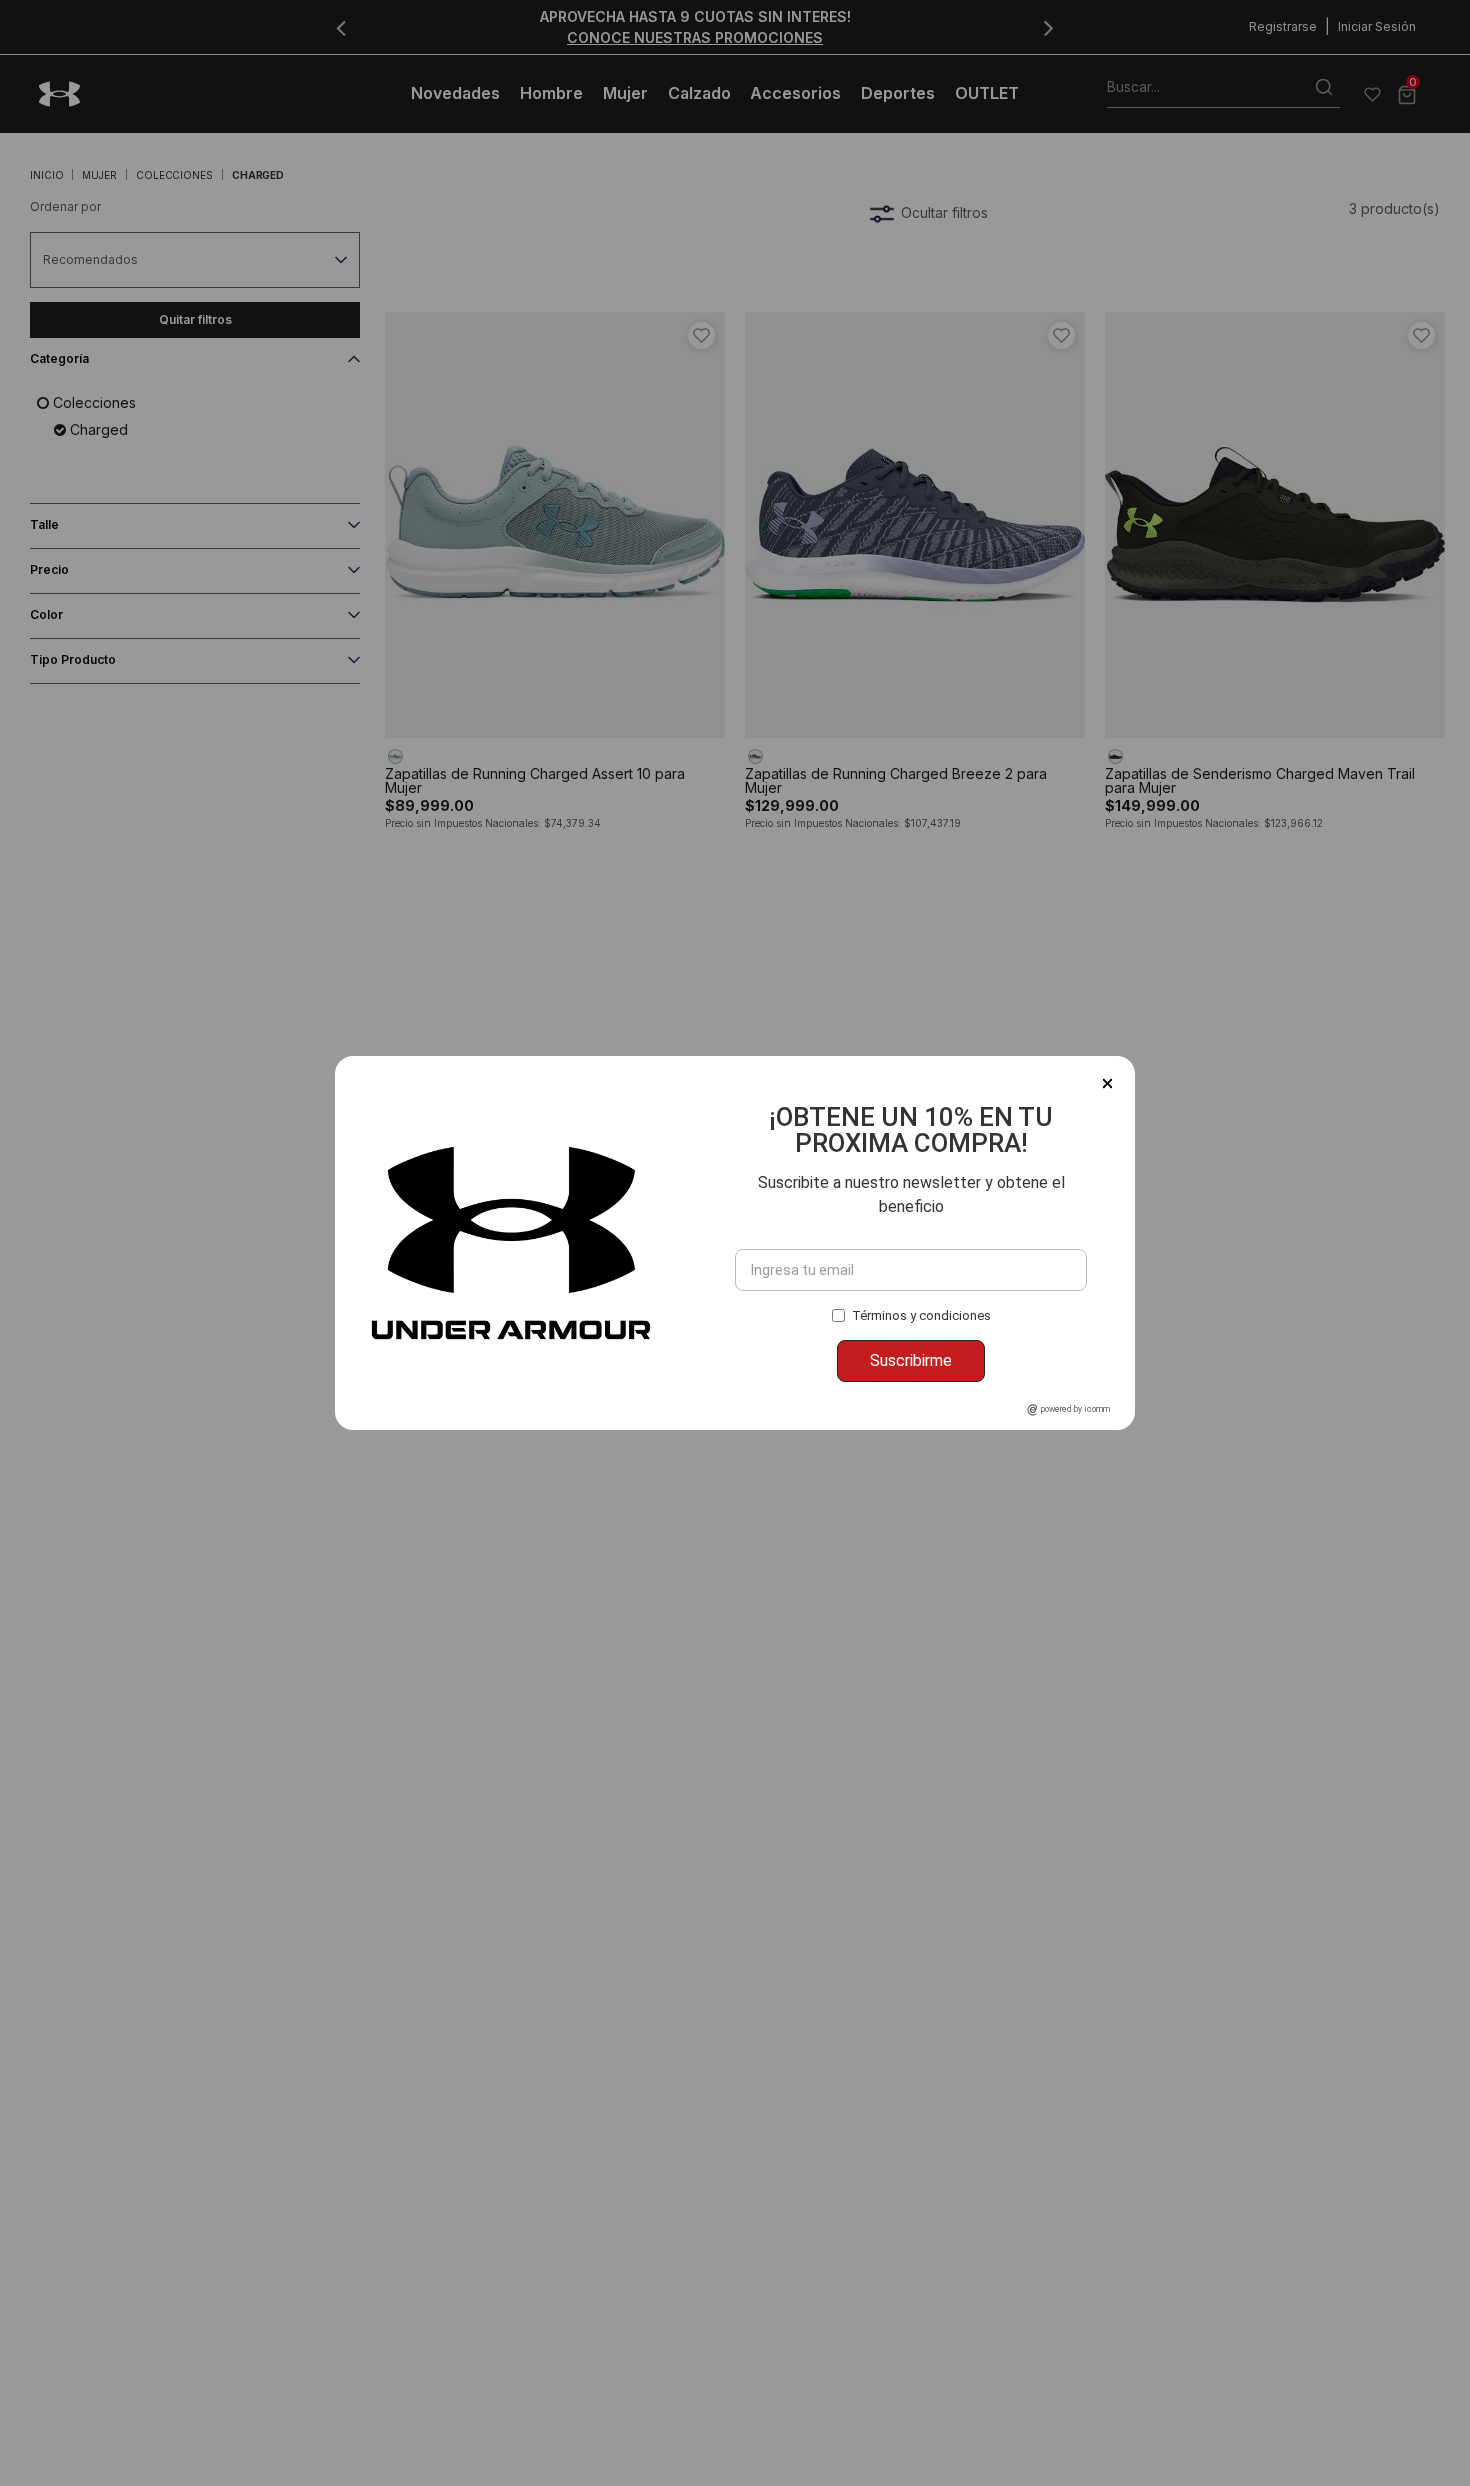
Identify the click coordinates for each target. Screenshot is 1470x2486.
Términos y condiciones (921, 1315)
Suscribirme (911, 1360)
